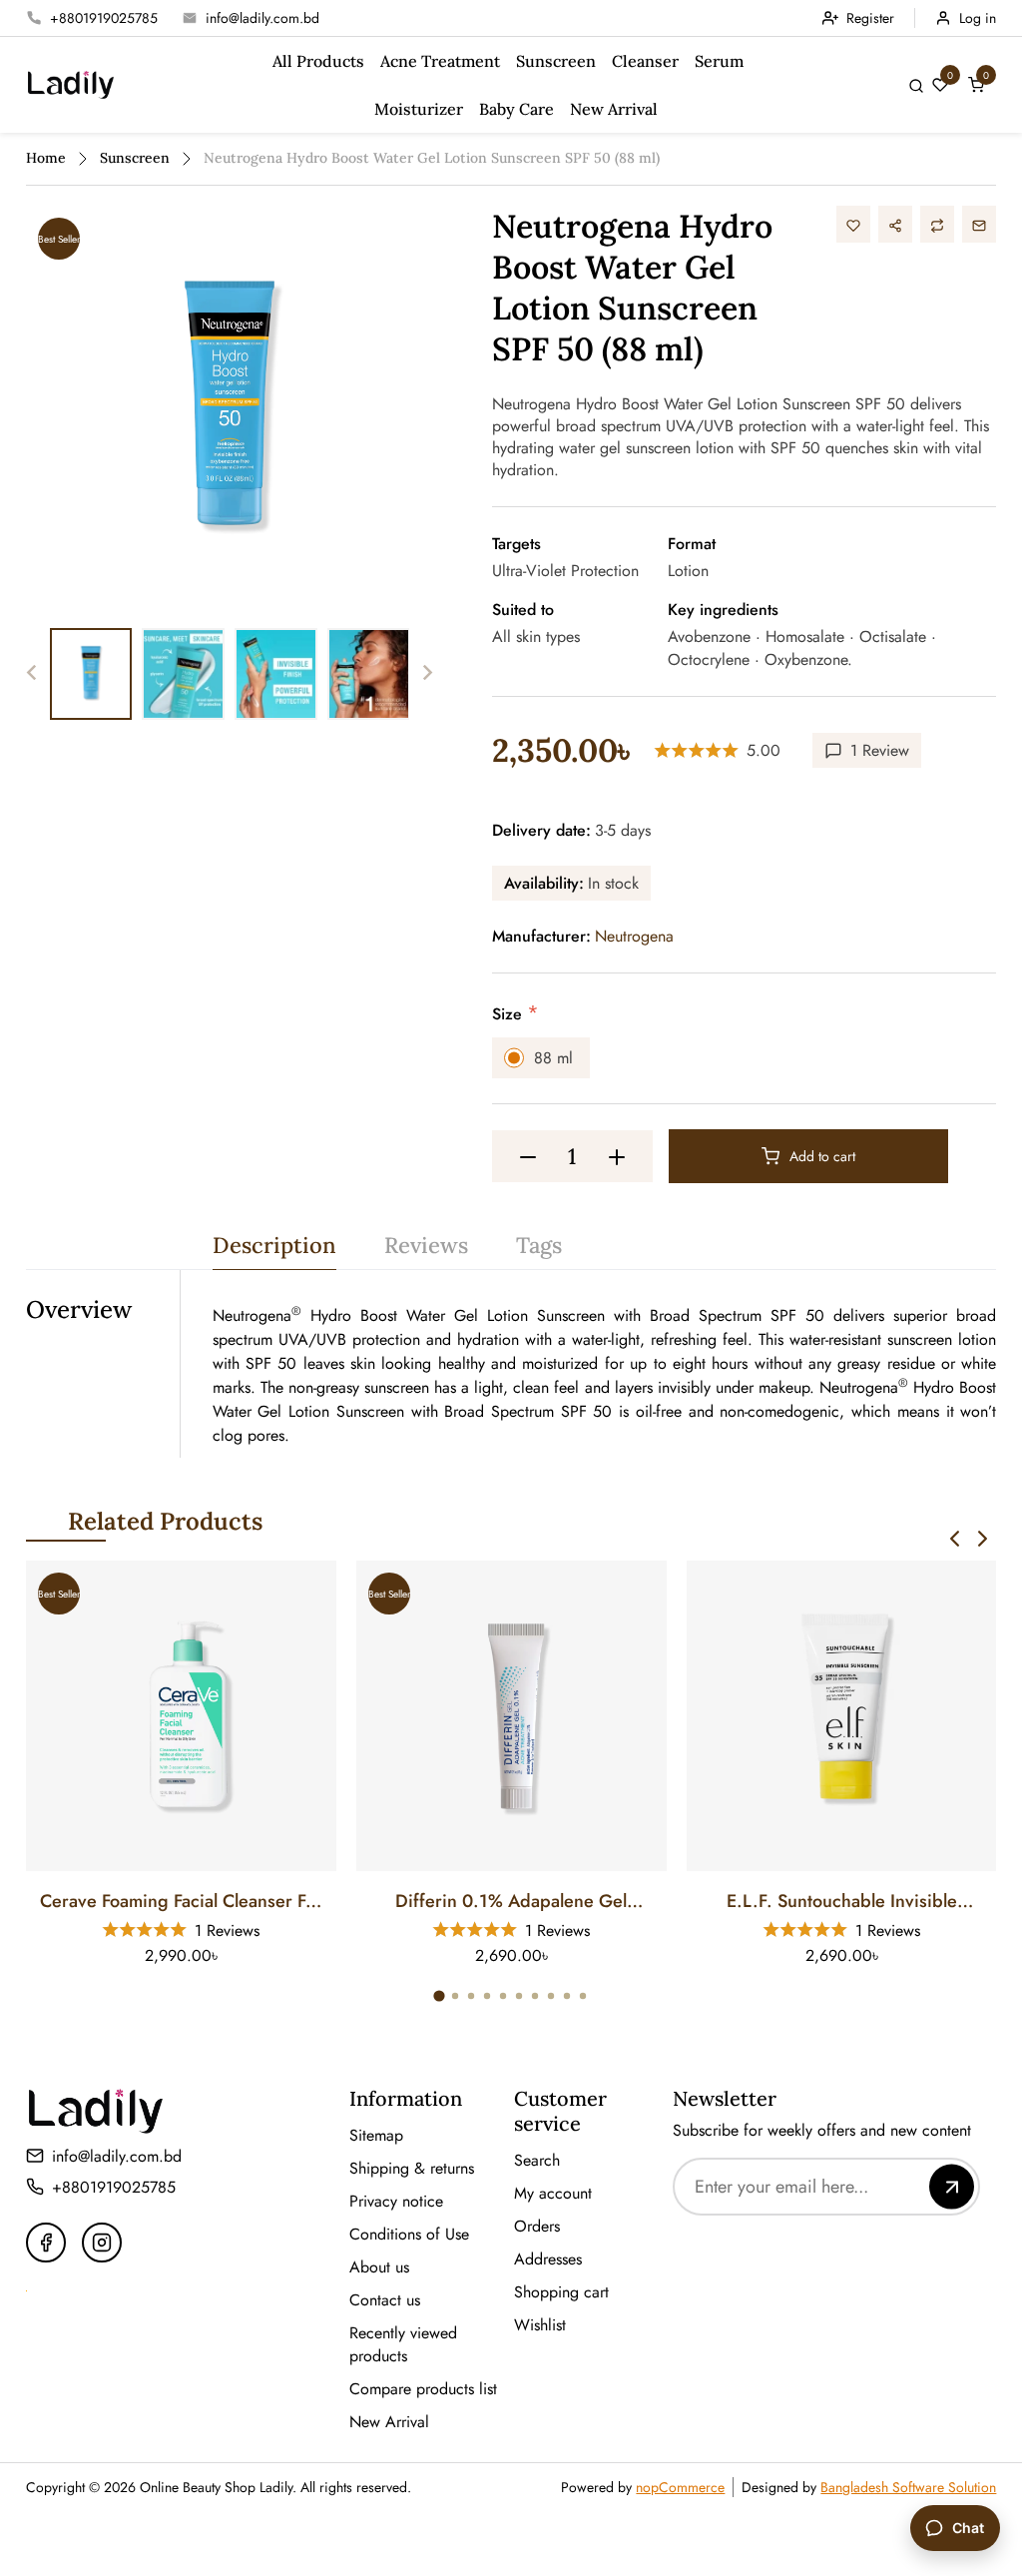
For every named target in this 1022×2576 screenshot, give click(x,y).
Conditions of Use (409, 2234)
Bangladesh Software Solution (908, 2487)
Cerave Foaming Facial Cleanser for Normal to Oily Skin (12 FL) (181, 1902)
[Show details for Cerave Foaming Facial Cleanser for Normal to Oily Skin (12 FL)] (181, 1716)
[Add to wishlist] (853, 224)
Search (537, 2160)
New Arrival (614, 109)
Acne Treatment (440, 61)
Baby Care (516, 109)
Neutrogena (634, 936)
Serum (719, 61)
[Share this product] (895, 224)
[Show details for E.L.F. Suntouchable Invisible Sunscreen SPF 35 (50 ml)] (842, 1716)
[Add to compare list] (937, 224)
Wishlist (540, 2325)
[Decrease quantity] (528, 1156)
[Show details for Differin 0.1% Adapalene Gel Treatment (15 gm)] (511, 1716)
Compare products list (423, 2389)
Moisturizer (419, 109)
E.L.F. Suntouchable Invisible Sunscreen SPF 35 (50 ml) (842, 1902)
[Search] (916, 84)
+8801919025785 (104, 18)
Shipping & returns (412, 2168)
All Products (318, 61)
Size (510, 1014)
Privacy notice (396, 2201)
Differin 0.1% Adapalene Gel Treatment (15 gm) (511, 1902)
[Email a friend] (979, 224)
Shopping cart (561, 2292)
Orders (537, 2226)
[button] (955, 1539)
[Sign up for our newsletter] (952, 2186)
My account (553, 2193)
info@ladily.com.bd (262, 18)
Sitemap (376, 2135)
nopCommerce (680, 2487)
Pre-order (193, 1851)
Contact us (385, 2300)
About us (379, 2267)
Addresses (548, 2259)
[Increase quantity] (617, 1156)
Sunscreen (556, 61)
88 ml (553, 1058)
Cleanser (645, 61)
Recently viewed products (403, 2344)
